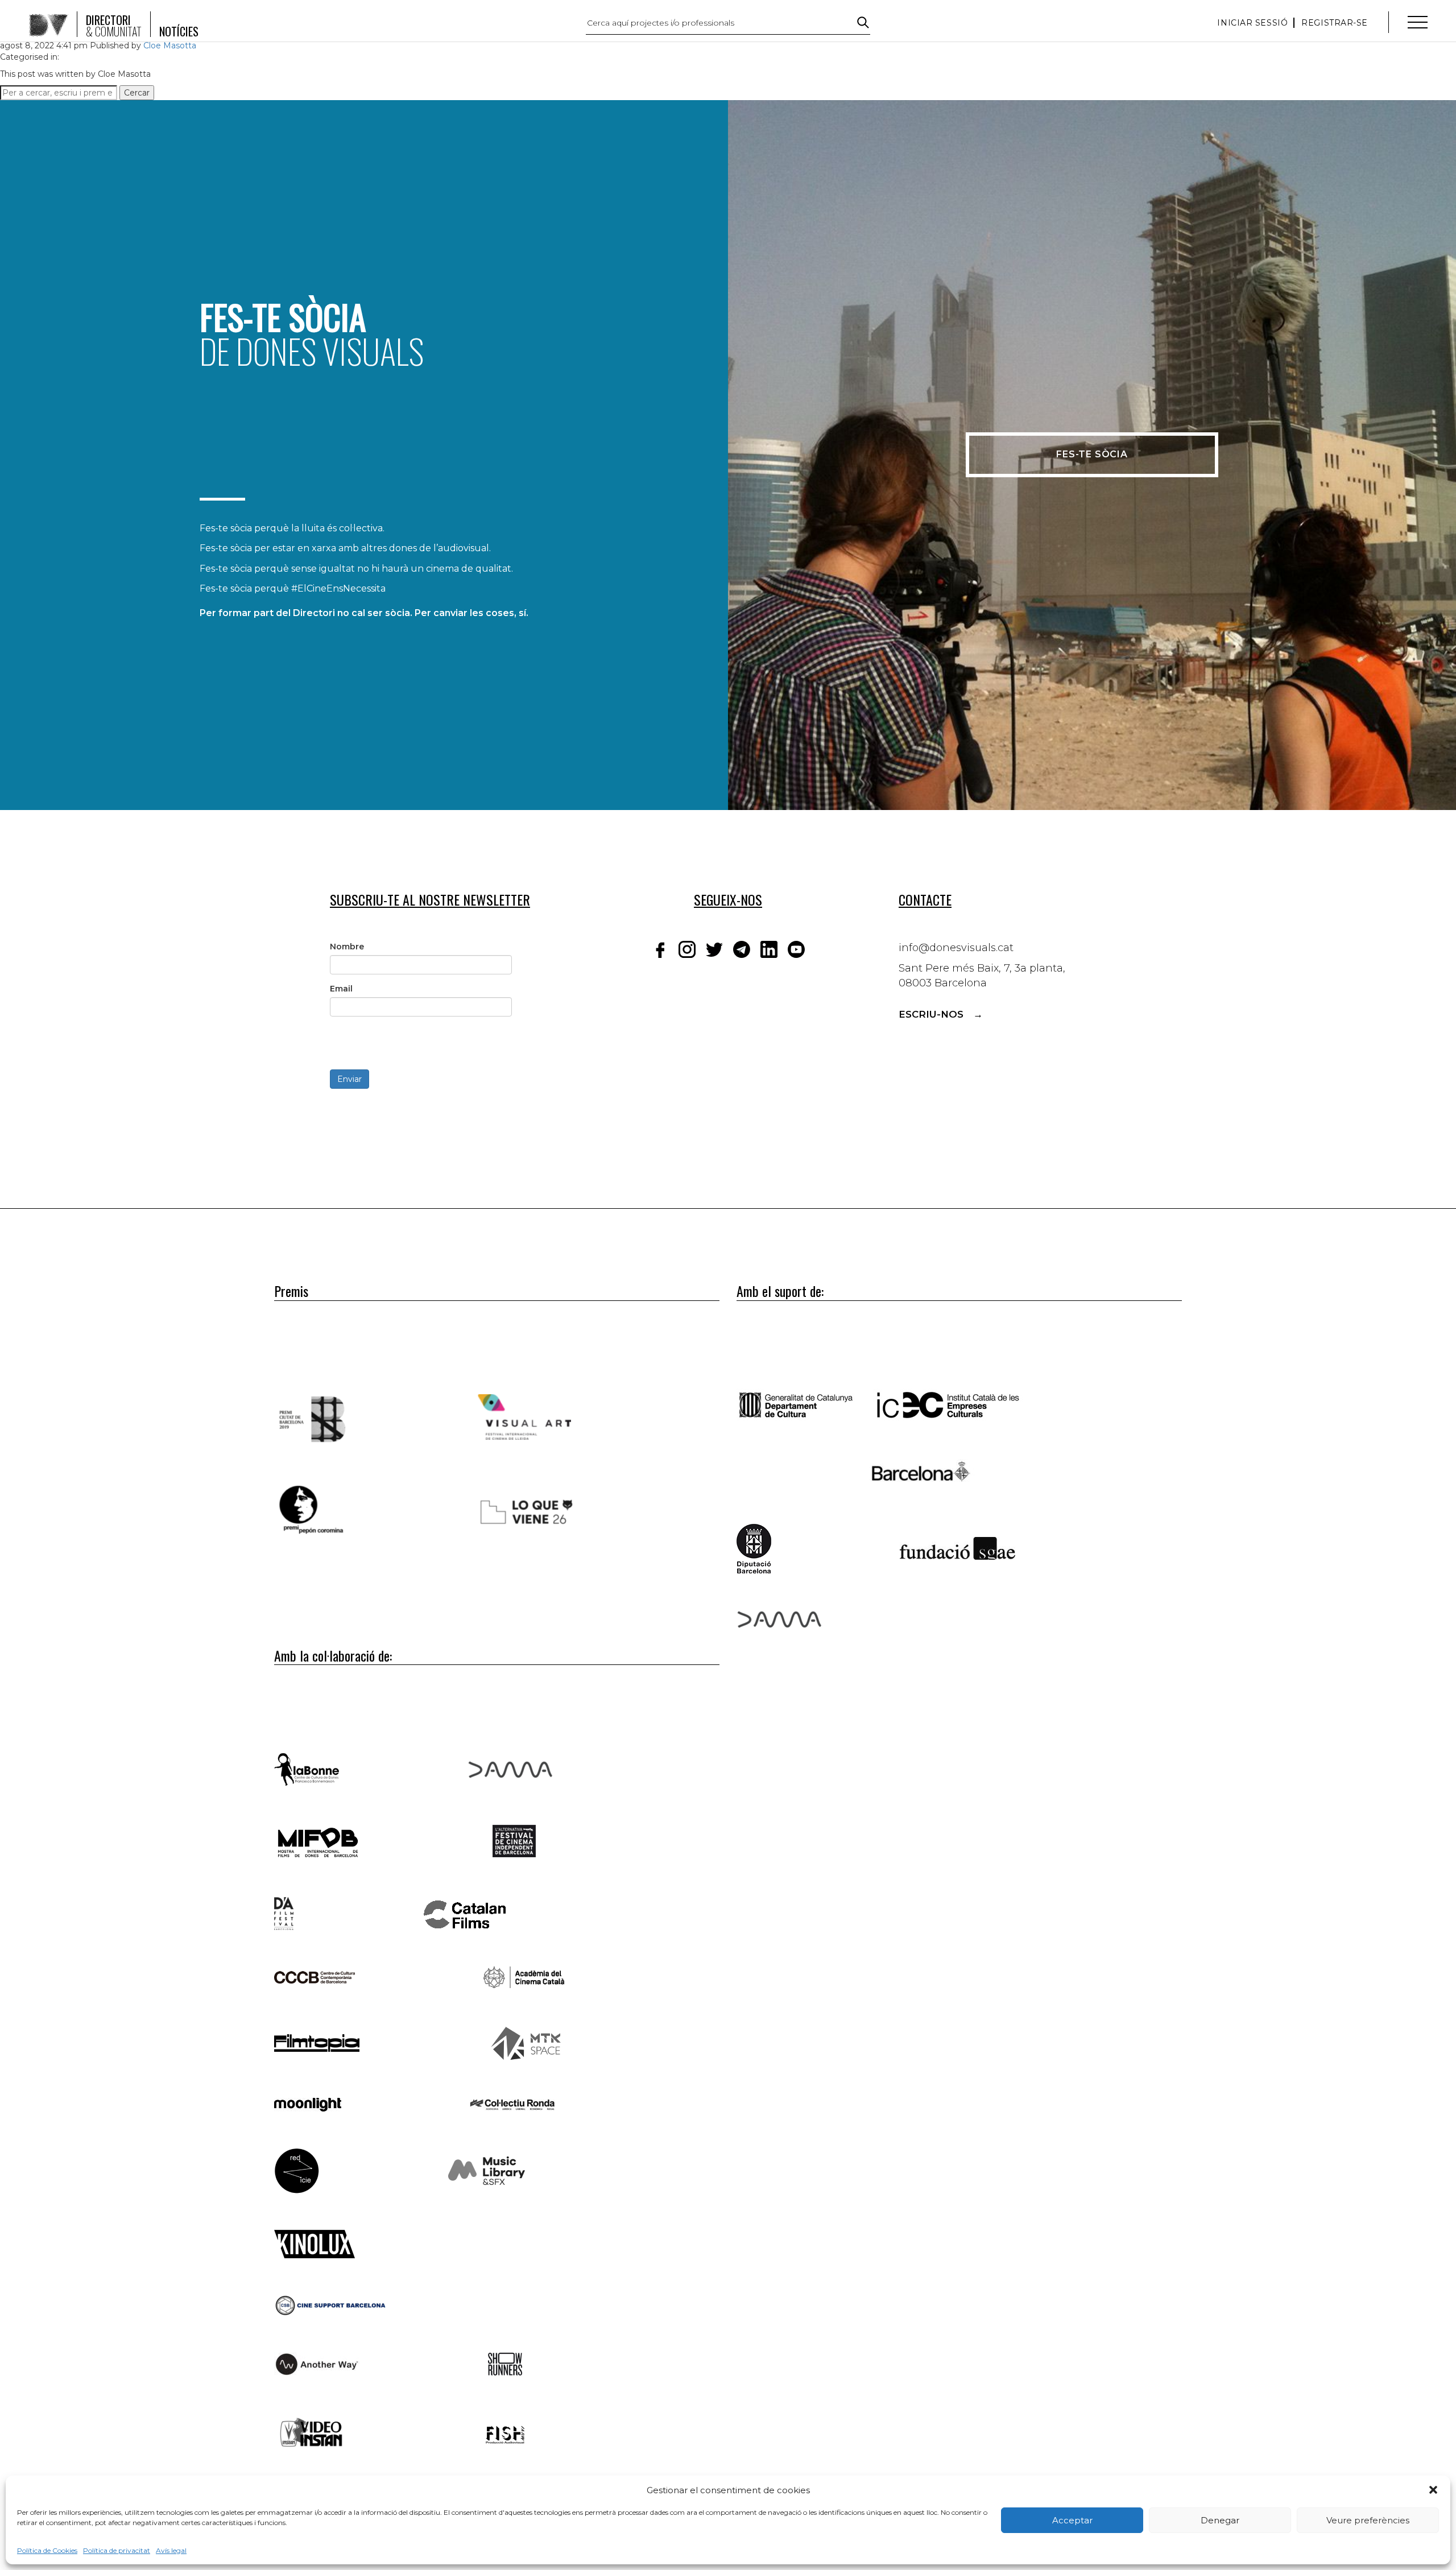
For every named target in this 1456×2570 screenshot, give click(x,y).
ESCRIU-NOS (931, 1014)
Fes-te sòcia (1092, 454)
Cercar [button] (137, 93)
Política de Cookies (47, 2550)
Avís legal (171, 2550)
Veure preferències (1368, 2520)
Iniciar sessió (1252, 23)
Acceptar (1072, 2520)
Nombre (347, 947)
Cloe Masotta (170, 46)
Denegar (1220, 2520)
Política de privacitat (117, 2550)
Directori (114, 26)
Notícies (179, 31)
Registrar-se (1335, 23)
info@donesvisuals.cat (956, 948)
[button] (1433, 2490)
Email (341, 989)
